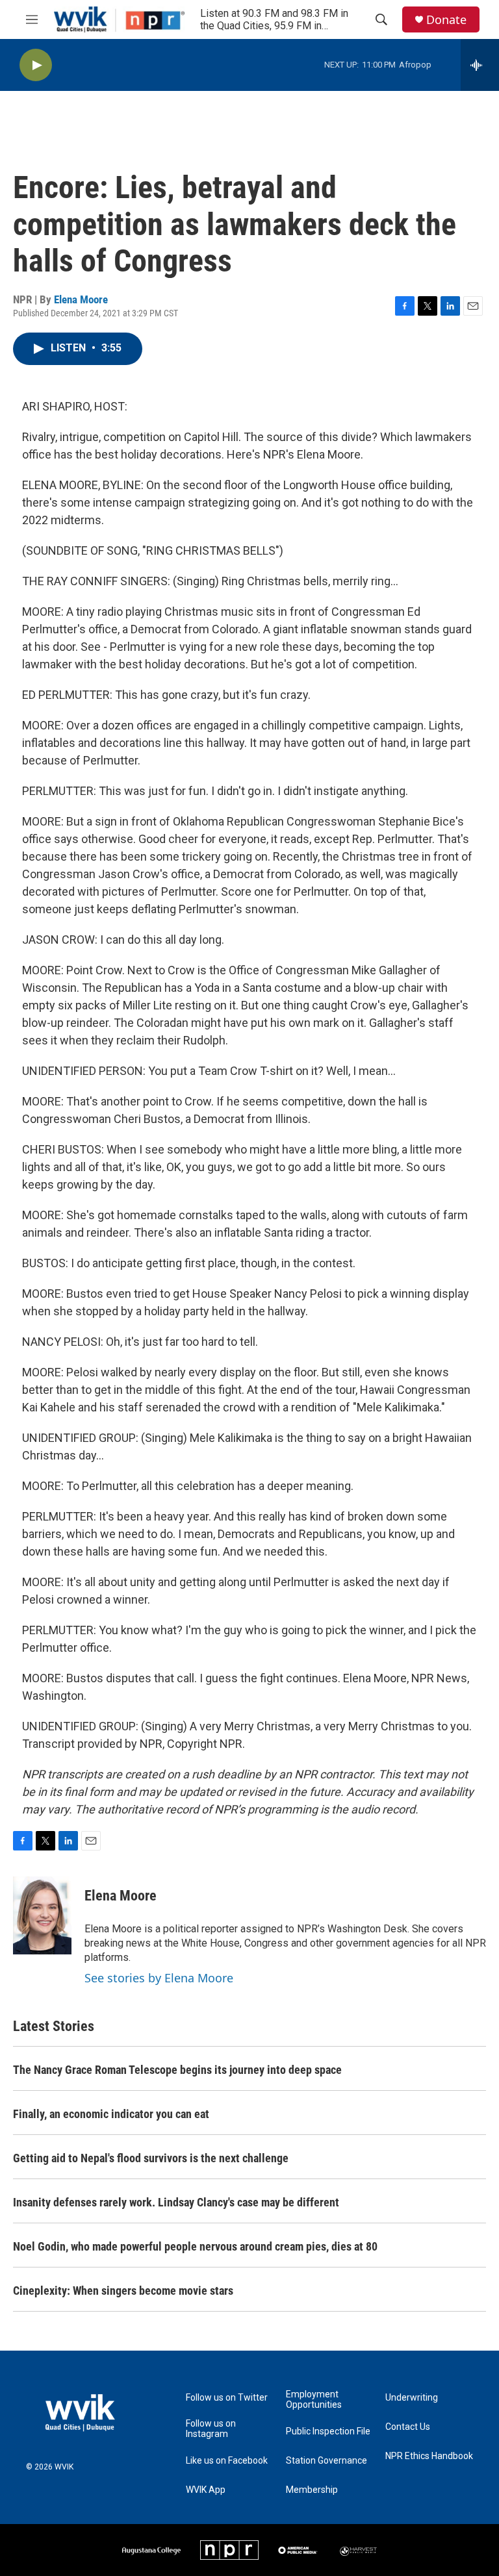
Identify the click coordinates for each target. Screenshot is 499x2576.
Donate (446, 20)
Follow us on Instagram (211, 2429)
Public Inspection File (328, 2431)
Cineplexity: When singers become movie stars (123, 2291)
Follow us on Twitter (227, 2398)
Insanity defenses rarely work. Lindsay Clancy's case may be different (176, 2202)
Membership (312, 2490)
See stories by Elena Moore (159, 1978)
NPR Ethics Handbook (429, 2456)
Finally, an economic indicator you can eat (111, 2114)
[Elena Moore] (42, 1915)
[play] (36, 65)
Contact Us (408, 2427)
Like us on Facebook (227, 2461)
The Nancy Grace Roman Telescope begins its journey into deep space (177, 2070)
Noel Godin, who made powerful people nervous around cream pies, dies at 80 (195, 2246)
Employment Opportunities (314, 2400)
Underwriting (412, 2398)
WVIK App (206, 2490)
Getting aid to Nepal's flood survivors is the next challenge (151, 2158)
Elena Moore (81, 299)
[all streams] (480, 65)
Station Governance (326, 2461)
